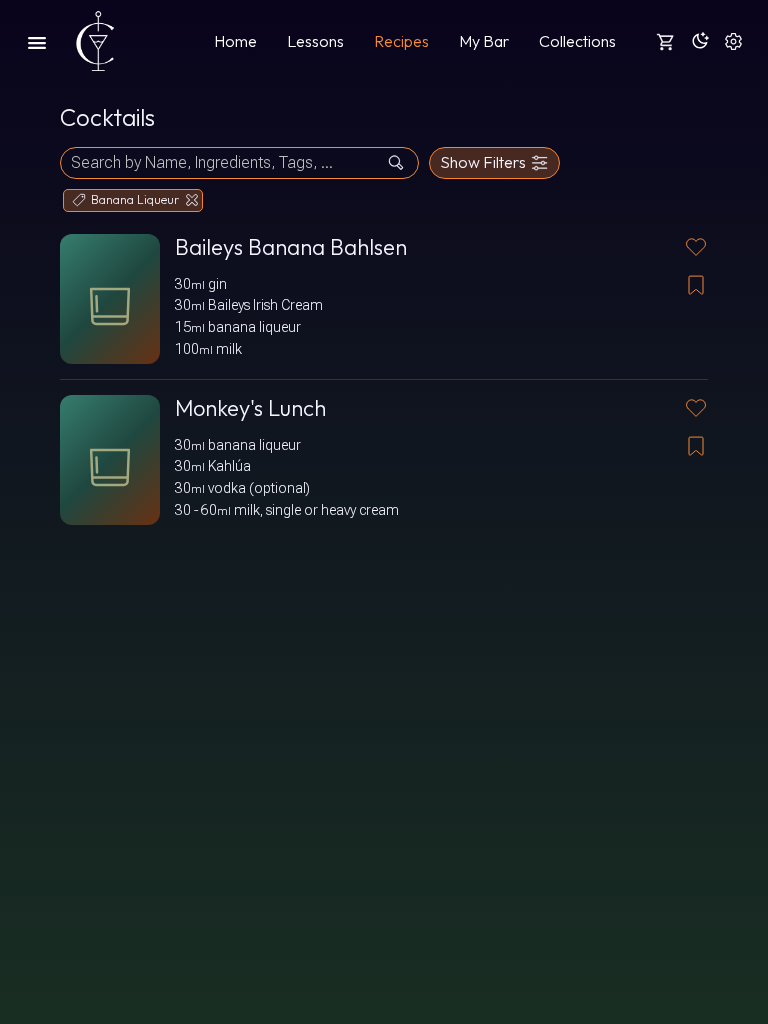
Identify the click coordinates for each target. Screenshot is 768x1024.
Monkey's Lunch (250, 408)
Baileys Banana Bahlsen (291, 247)
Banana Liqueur (135, 199)
